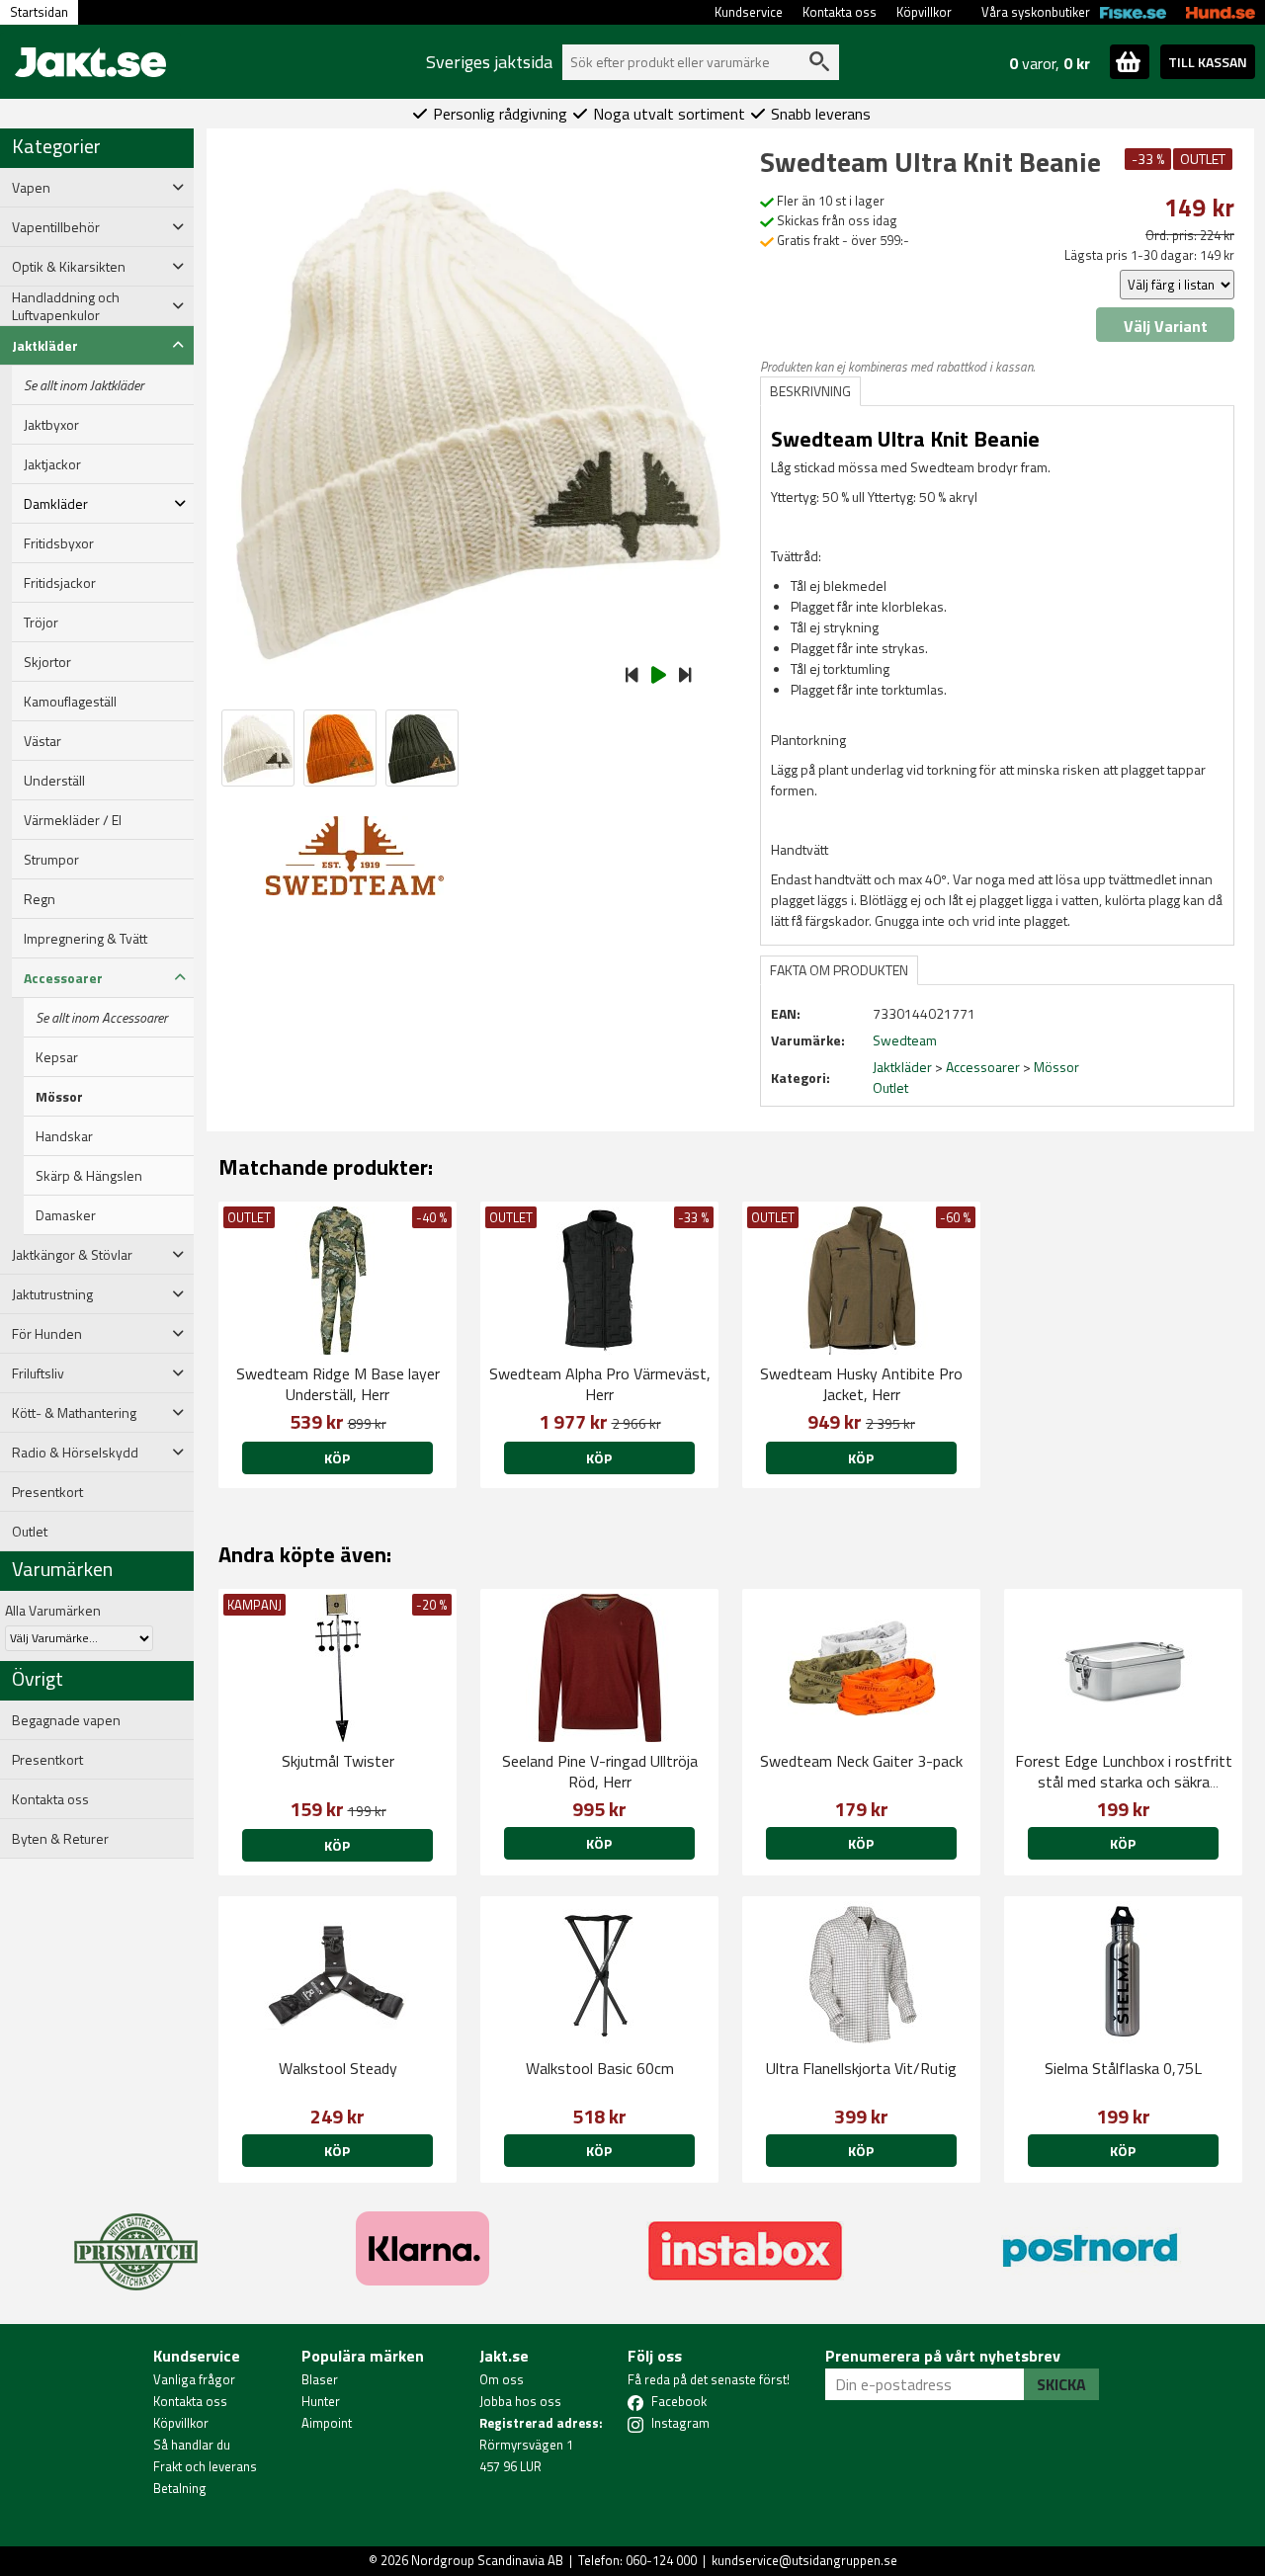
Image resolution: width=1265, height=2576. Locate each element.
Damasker (66, 1215)
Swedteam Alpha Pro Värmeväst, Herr (600, 1384)
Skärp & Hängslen (89, 1176)
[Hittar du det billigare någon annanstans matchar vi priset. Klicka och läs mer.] (136, 2240)
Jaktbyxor (51, 425)
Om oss (502, 2379)
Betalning (180, 2488)
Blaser (320, 2379)
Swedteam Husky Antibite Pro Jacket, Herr (861, 1384)
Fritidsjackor (60, 583)
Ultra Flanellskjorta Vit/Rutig (861, 2068)
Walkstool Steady (338, 2068)
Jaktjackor (52, 464)
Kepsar (57, 1057)
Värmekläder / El (73, 820)
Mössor (59, 1097)
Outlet (30, 1532)
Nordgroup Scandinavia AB (487, 2560)
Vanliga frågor (194, 2379)
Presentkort (47, 1492)
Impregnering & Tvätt (85, 939)
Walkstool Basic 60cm (600, 2068)
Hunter (321, 2401)
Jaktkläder (902, 1067)
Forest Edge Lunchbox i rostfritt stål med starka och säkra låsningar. (1124, 1782)
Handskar (64, 1136)
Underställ (54, 781)
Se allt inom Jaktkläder (84, 385)
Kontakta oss (840, 12)
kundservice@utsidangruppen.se (804, 2560)
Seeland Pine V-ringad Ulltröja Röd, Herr (600, 1771)
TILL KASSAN (1208, 62)
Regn (40, 899)
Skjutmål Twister (338, 1761)
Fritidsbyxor (59, 543)
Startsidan (39, 12)
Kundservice (749, 12)
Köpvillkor (924, 12)
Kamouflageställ (70, 702)
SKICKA (1061, 2384)
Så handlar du (192, 2445)
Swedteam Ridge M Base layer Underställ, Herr (338, 1384)
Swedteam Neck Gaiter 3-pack (861, 1761)
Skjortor (47, 662)
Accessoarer (983, 1067)
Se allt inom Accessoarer (101, 1018)
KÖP (337, 1458)
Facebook (679, 2401)
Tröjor (41, 623)
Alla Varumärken (53, 1610)
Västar (42, 741)
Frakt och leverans (205, 2466)
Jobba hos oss (520, 2401)
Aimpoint (327, 2423)
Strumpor (51, 860)
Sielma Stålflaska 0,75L (1123, 2068)
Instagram (680, 2423)
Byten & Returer (60, 1839)
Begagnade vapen (66, 1720)
